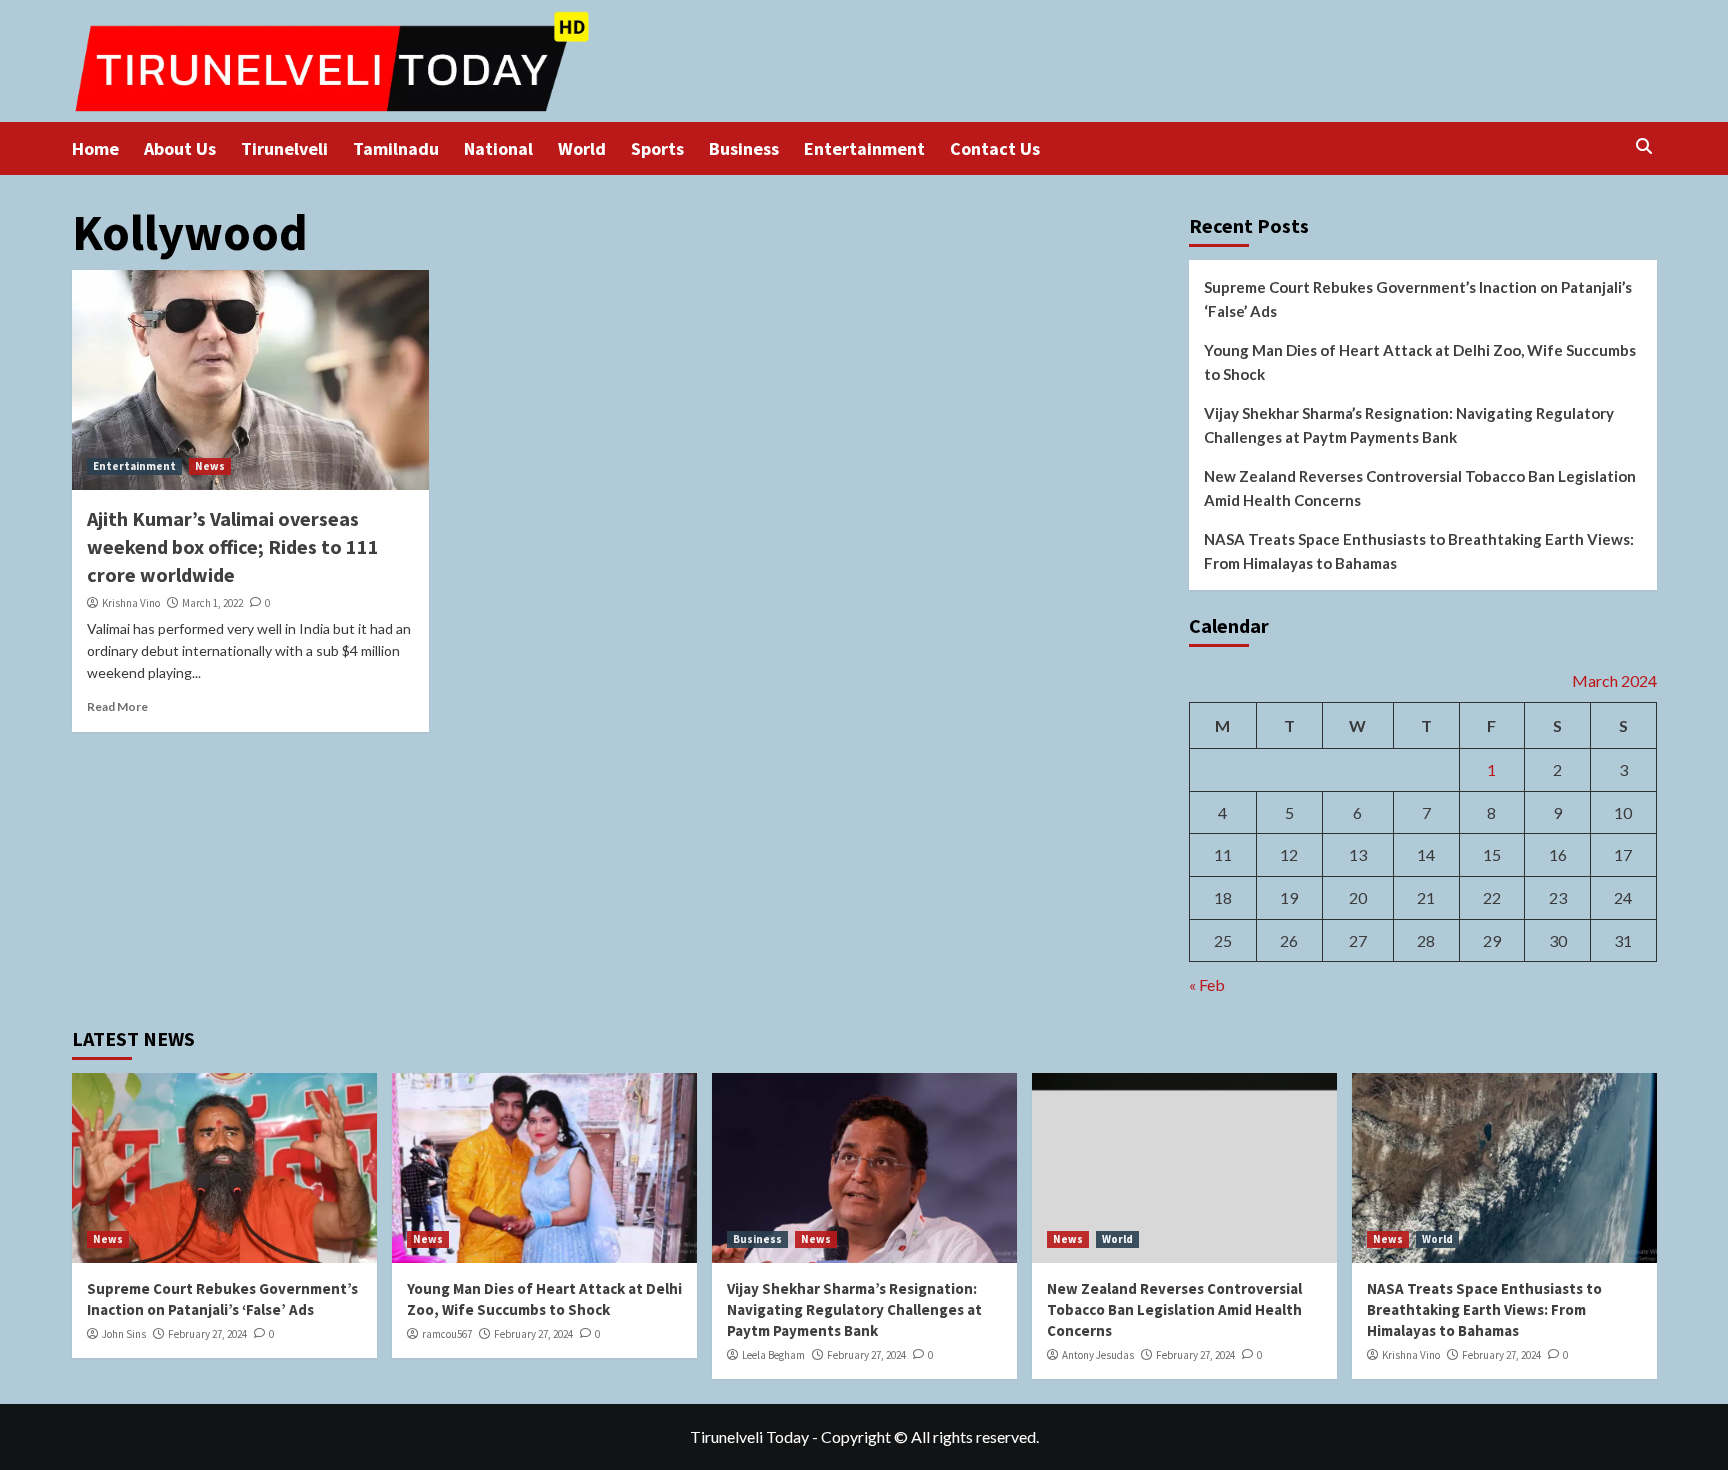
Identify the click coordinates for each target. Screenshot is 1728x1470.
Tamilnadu (396, 148)
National (498, 148)
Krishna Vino (131, 603)
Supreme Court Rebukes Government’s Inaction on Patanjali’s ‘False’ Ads (1418, 299)
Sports (657, 148)
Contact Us (995, 148)
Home (95, 148)
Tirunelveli (284, 148)
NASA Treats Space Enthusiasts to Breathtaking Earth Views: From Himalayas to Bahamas (1419, 551)
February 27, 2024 (207, 1334)
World (582, 148)
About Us (180, 148)
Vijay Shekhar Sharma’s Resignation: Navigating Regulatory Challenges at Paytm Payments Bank (1409, 425)
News (210, 466)
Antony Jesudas (1098, 1355)
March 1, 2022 (212, 603)
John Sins (124, 1334)
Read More (117, 706)
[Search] (1644, 146)
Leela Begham (773, 1355)
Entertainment (864, 148)
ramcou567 (447, 1334)
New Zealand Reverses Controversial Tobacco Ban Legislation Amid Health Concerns (1420, 488)
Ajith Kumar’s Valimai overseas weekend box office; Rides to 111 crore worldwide (233, 546)
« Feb (1207, 984)
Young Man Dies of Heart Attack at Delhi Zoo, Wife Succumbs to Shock (1420, 362)
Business (744, 148)
